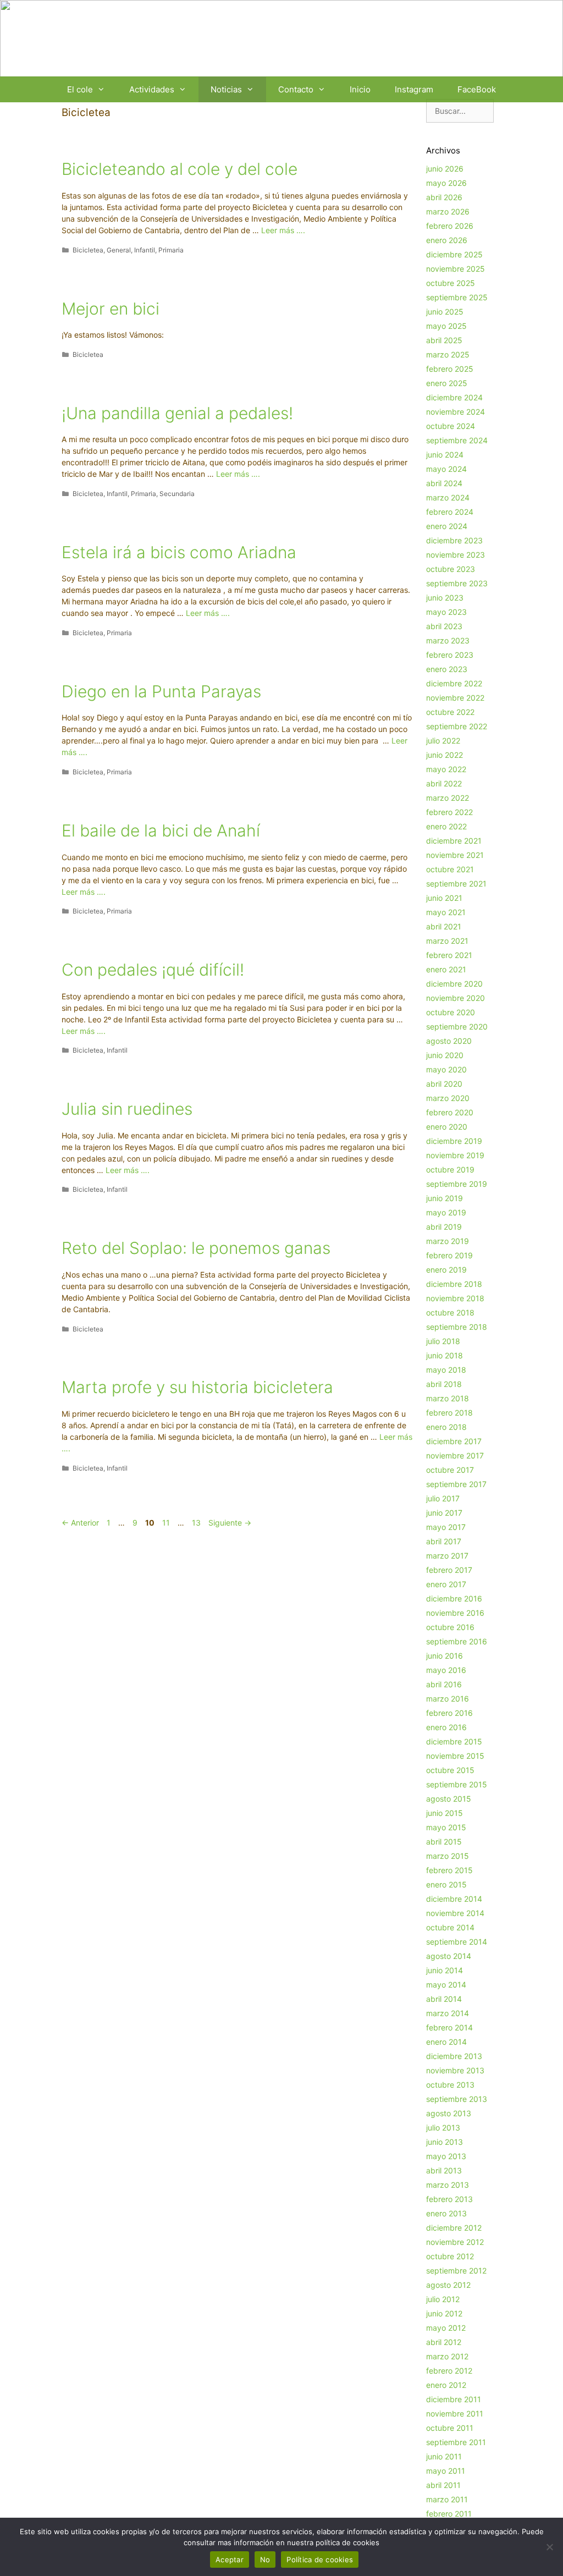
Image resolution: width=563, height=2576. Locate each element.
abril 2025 (444, 340)
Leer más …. (283, 230)
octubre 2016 (450, 1627)
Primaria (171, 250)
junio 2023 (445, 598)
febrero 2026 (450, 226)
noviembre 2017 (455, 1455)
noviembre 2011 (455, 2413)
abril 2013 (444, 2170)
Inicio (360, 89)
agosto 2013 (449, 2113)
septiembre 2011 (456, 2442)
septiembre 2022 (457, 726)
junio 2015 (445, 1813)
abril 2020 (444, 1084)
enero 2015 (446, 1884)
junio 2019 (445, 1198)
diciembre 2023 (454, 540)
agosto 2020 (449, 1041)
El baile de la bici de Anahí (161, 830)
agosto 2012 (448, 2285)
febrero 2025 (450, 369)
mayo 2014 (446, 1985)
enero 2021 (446, 969)
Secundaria (177, 494)
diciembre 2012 (454, 2228)
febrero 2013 (449, 2199)
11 (167, 1523)
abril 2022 (444, 783)
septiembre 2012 (456, 2270)
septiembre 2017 (456, 1484)
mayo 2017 (446, 1527)
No (265, 2560)
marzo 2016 (448, 1699)
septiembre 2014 (457, 1942)
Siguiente (230, 1523)
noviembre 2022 (455, 698)
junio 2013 (445, 2142)
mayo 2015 (446, 1827)
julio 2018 (443, 1341)
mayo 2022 (446, 769)
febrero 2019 (449, 1255)
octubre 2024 (451, 426)
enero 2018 (446, 1427)
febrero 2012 (449, 2371)
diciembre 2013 (454, 2056)
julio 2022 (443, 741)
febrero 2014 (449, 2027)
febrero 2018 (449, 1413)
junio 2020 (445, 1055)
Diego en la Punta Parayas (161, 691)
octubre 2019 (450, 1169)
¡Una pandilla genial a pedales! (177, 413)
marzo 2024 (448, 497)
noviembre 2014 (455, 1913)
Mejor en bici (111, 309)
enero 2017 (446, 1584)
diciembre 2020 (454, 984)
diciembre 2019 (454, 1141)
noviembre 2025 (456, 269)
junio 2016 (445, 1656)
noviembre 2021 (455, 855)
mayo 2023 (446, 612)
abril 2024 (444, 483)
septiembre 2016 (457, 1641)
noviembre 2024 (456, 412)
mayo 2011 (446, 2471)
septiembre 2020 (457, 1026)
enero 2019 (446, 1270)
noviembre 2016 (455, 1613)
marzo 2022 (448, 798)
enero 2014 (446, 2042)
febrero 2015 (449, 1870)
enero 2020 (447, 1127)
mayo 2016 (446, 1670)
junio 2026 (445, 169)
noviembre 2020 (456, 998)
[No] (549, 2547)
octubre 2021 (450, 869)
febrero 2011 (449, 2514)
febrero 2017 (449, 1570)
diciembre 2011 (454, 2399)
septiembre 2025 (457, 297)
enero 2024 (447, 526)
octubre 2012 (450, 2256)
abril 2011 (443, 2485)
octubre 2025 (451, 283)
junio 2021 (444, 898)
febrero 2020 (450, 1112)
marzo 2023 (448, 640)
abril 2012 (444, 2342)
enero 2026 (447, 240)
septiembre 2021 (456, 884)
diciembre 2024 (454, 397)
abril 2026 (444, 197)
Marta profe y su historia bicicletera (197, 1387)
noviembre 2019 (455, 1155)
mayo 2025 (446, 326)
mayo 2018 (446, 1370)
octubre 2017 (450, 1470)
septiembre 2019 (457, 1184)
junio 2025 (445, 312)
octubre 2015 (450, 1770)
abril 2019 (444, 1227)
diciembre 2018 (454, 1284)
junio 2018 (445, 1355)
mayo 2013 (446, 2156)
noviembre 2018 (455, 1298)
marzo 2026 (448, 211)
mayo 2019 (446, 1212)
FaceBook (477, 89)
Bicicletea (88, 250)
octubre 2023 (451, 569)
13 (197, 1523)
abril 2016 (444, 1684)
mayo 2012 (446, 2328)
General (119, 250)
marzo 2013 (448, 2185)
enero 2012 (446, 2385)
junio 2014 (445, 1970)
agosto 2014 (449, 1956)
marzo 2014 (448, 2013)
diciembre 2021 (454, 841)
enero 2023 (447, 669)
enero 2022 (446, 826)
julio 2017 (443, 1498)
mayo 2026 (446, 183)
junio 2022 (445, 755)
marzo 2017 (447, 1556)
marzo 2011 (447, 2499)
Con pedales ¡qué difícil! (153, 970)
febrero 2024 (450, 512)
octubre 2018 (450, 1312)
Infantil (145, 250)
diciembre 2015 (454, 1741)
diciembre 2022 (454, 683)
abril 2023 (444, 626)
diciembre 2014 (454, 1899)
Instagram (414, 89)
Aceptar (230, 2560)
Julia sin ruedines (127, 1109)
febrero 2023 (450, 655)
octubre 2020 (451, 1012)
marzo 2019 (448, 1241)
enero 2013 (446, 2213)
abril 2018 (444, 1384)
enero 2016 (446, 1727)
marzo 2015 (448, 1856)
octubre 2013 (450, 2085)
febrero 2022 (449, 812)
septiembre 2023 (457, 583)
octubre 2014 (450, 1927)
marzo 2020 (448, 1098)
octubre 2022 (450, 712)
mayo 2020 (446, 1069)
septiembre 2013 (457, 2099)
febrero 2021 (449, 955)
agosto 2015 (449, 1799)
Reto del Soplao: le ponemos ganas (196, 1248)
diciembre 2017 (454, 1441)
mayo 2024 (446, 469)
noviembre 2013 (455, 2070)
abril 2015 (444, 1842)
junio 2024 (445, 455)
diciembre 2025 (454, 254)
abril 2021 (444, 926)
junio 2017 (444, 1513)
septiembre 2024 (457, 440)
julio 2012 (443, 2299)
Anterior (80, 1523)
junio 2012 (444, 2313)
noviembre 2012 (455, 2242)
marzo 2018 (448, 1398)
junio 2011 (444, 2456)
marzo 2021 (447, 941)
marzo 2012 (447, 2356)
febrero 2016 (449, 1713)
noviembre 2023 (456, 555)
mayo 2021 (446, 912)
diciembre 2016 (454, 1598)
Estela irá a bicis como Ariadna (179, 552)
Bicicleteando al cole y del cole (180, 169)
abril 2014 (444, 1999)
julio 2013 (443, 2128)
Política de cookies (320, 2560)
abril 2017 (444, 1541)
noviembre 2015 (455, 1756)
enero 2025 (447, 383)
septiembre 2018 (457, 1327)
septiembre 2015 (457, 1784)
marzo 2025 (448, 354)
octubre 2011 (450, 2428)
